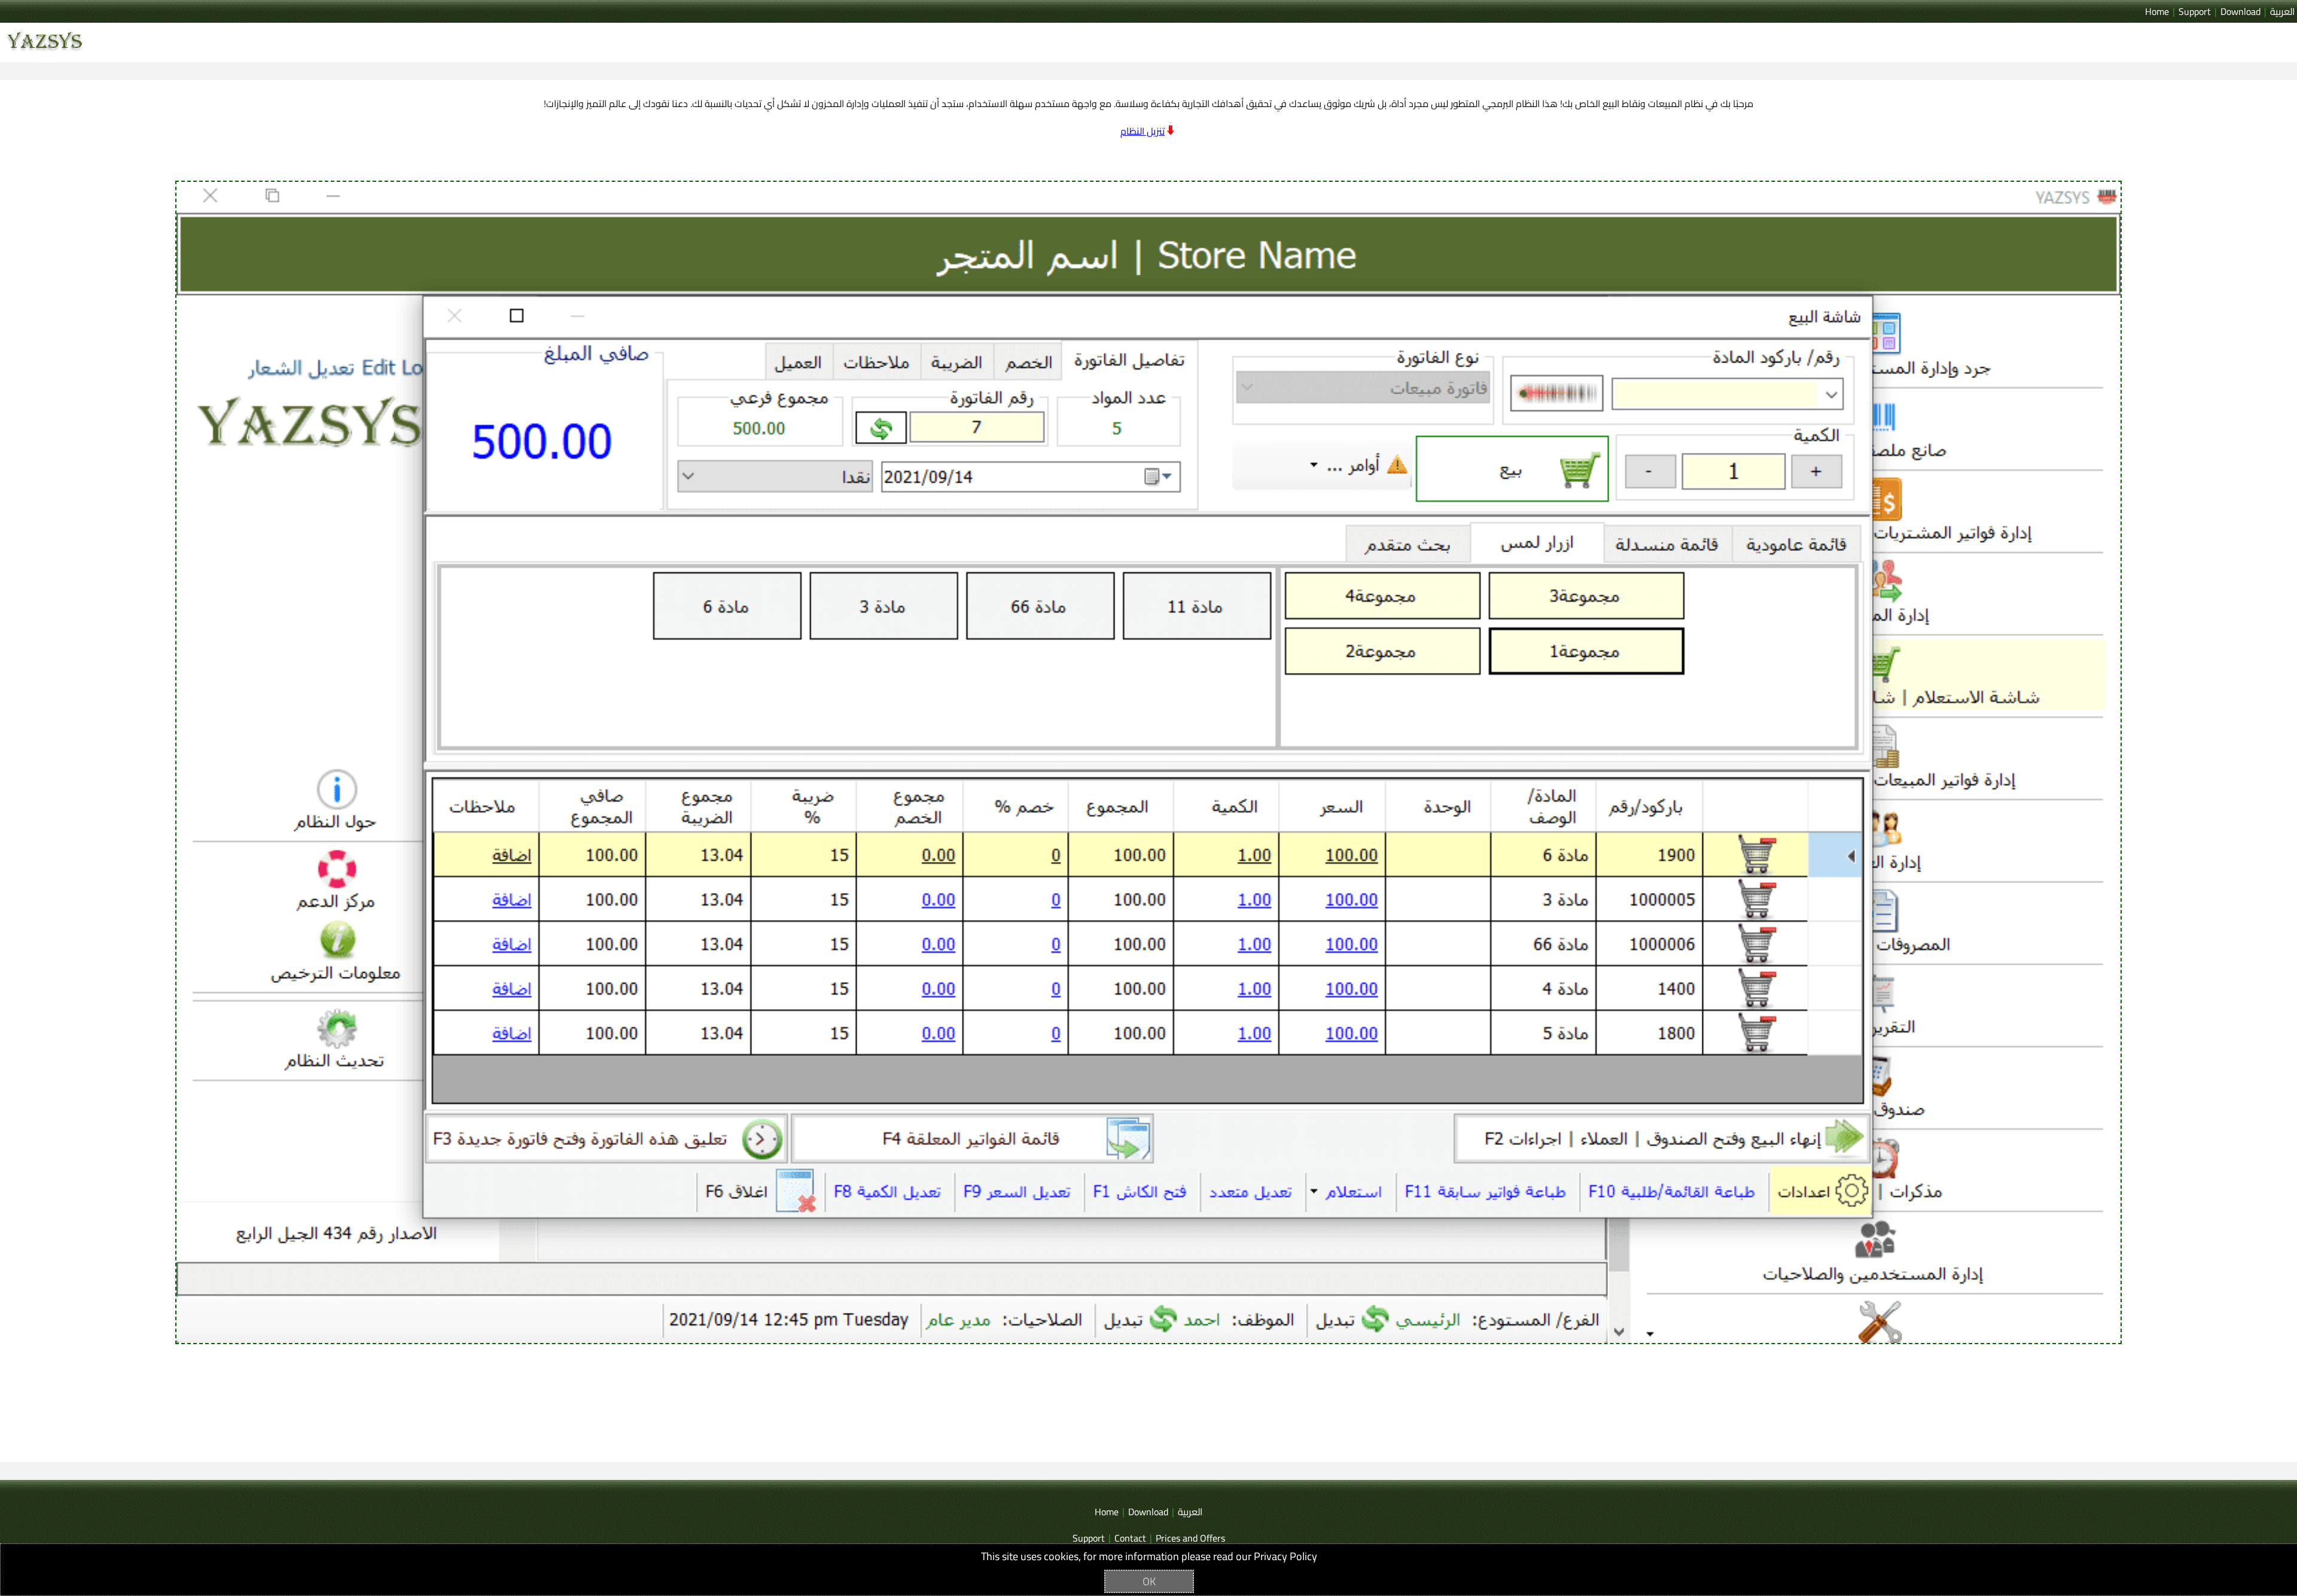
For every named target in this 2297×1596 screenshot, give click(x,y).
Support (2195, 11)
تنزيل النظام (1143, 131)
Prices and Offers (1190, 1538)
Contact (1130, 1538)
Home (2157, 11)
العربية (2282, 11)
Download (2240, 11)
